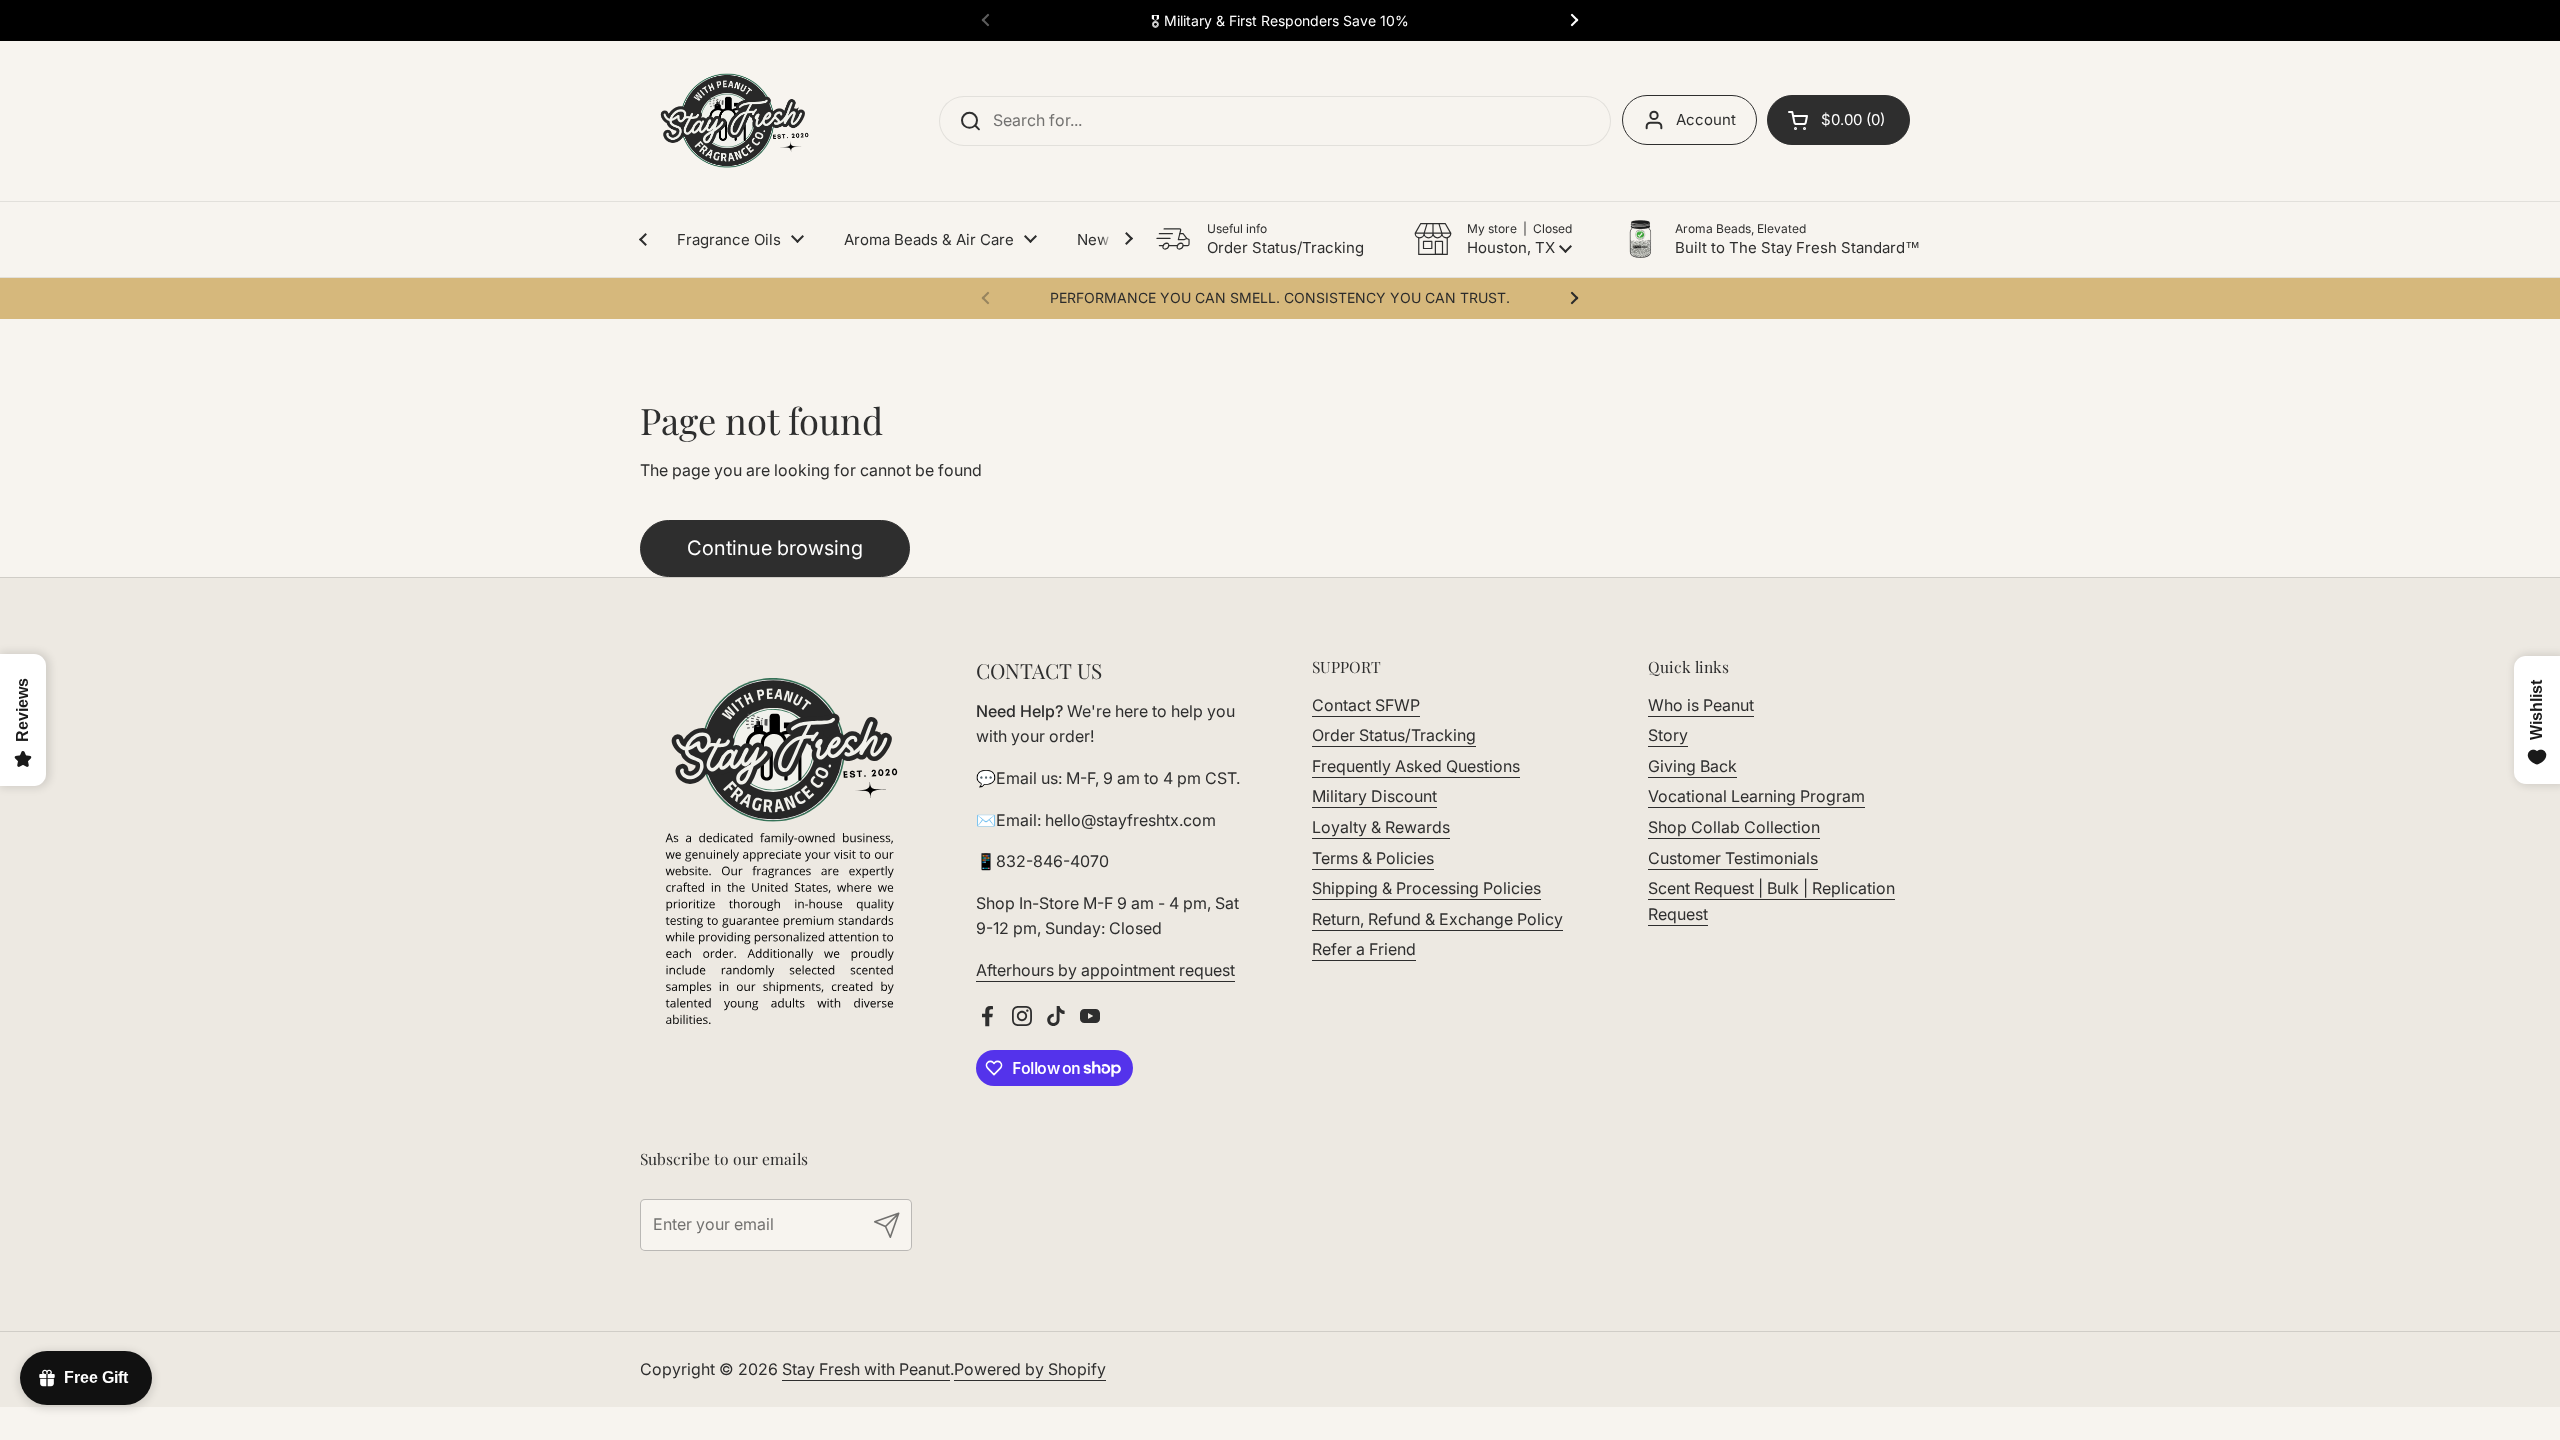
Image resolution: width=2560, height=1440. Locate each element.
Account (1706, 119)
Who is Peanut (1701, 705)
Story (1668, 735)
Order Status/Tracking (1394, 735)
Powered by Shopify (1030, 1369)
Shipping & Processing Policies (1426, 888)
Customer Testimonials (1733, 858)
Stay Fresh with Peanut (866, 1369)
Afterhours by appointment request (1105, 970)
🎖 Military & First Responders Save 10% (1280, 20)
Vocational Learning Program (1756, 796)
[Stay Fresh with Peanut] (729, 121)
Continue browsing (775, 548)
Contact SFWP (1366, 705)
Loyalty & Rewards (1381, 827)
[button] (1493, 239)
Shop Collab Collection (1734, 827)
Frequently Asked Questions (1416, 766)
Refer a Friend (1364, 949)
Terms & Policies (1373, 858)
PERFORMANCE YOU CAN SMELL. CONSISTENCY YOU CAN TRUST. (1280, 297)
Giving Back (1692, 766)
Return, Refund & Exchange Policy (1437, 919)
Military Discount (1374, 796)
